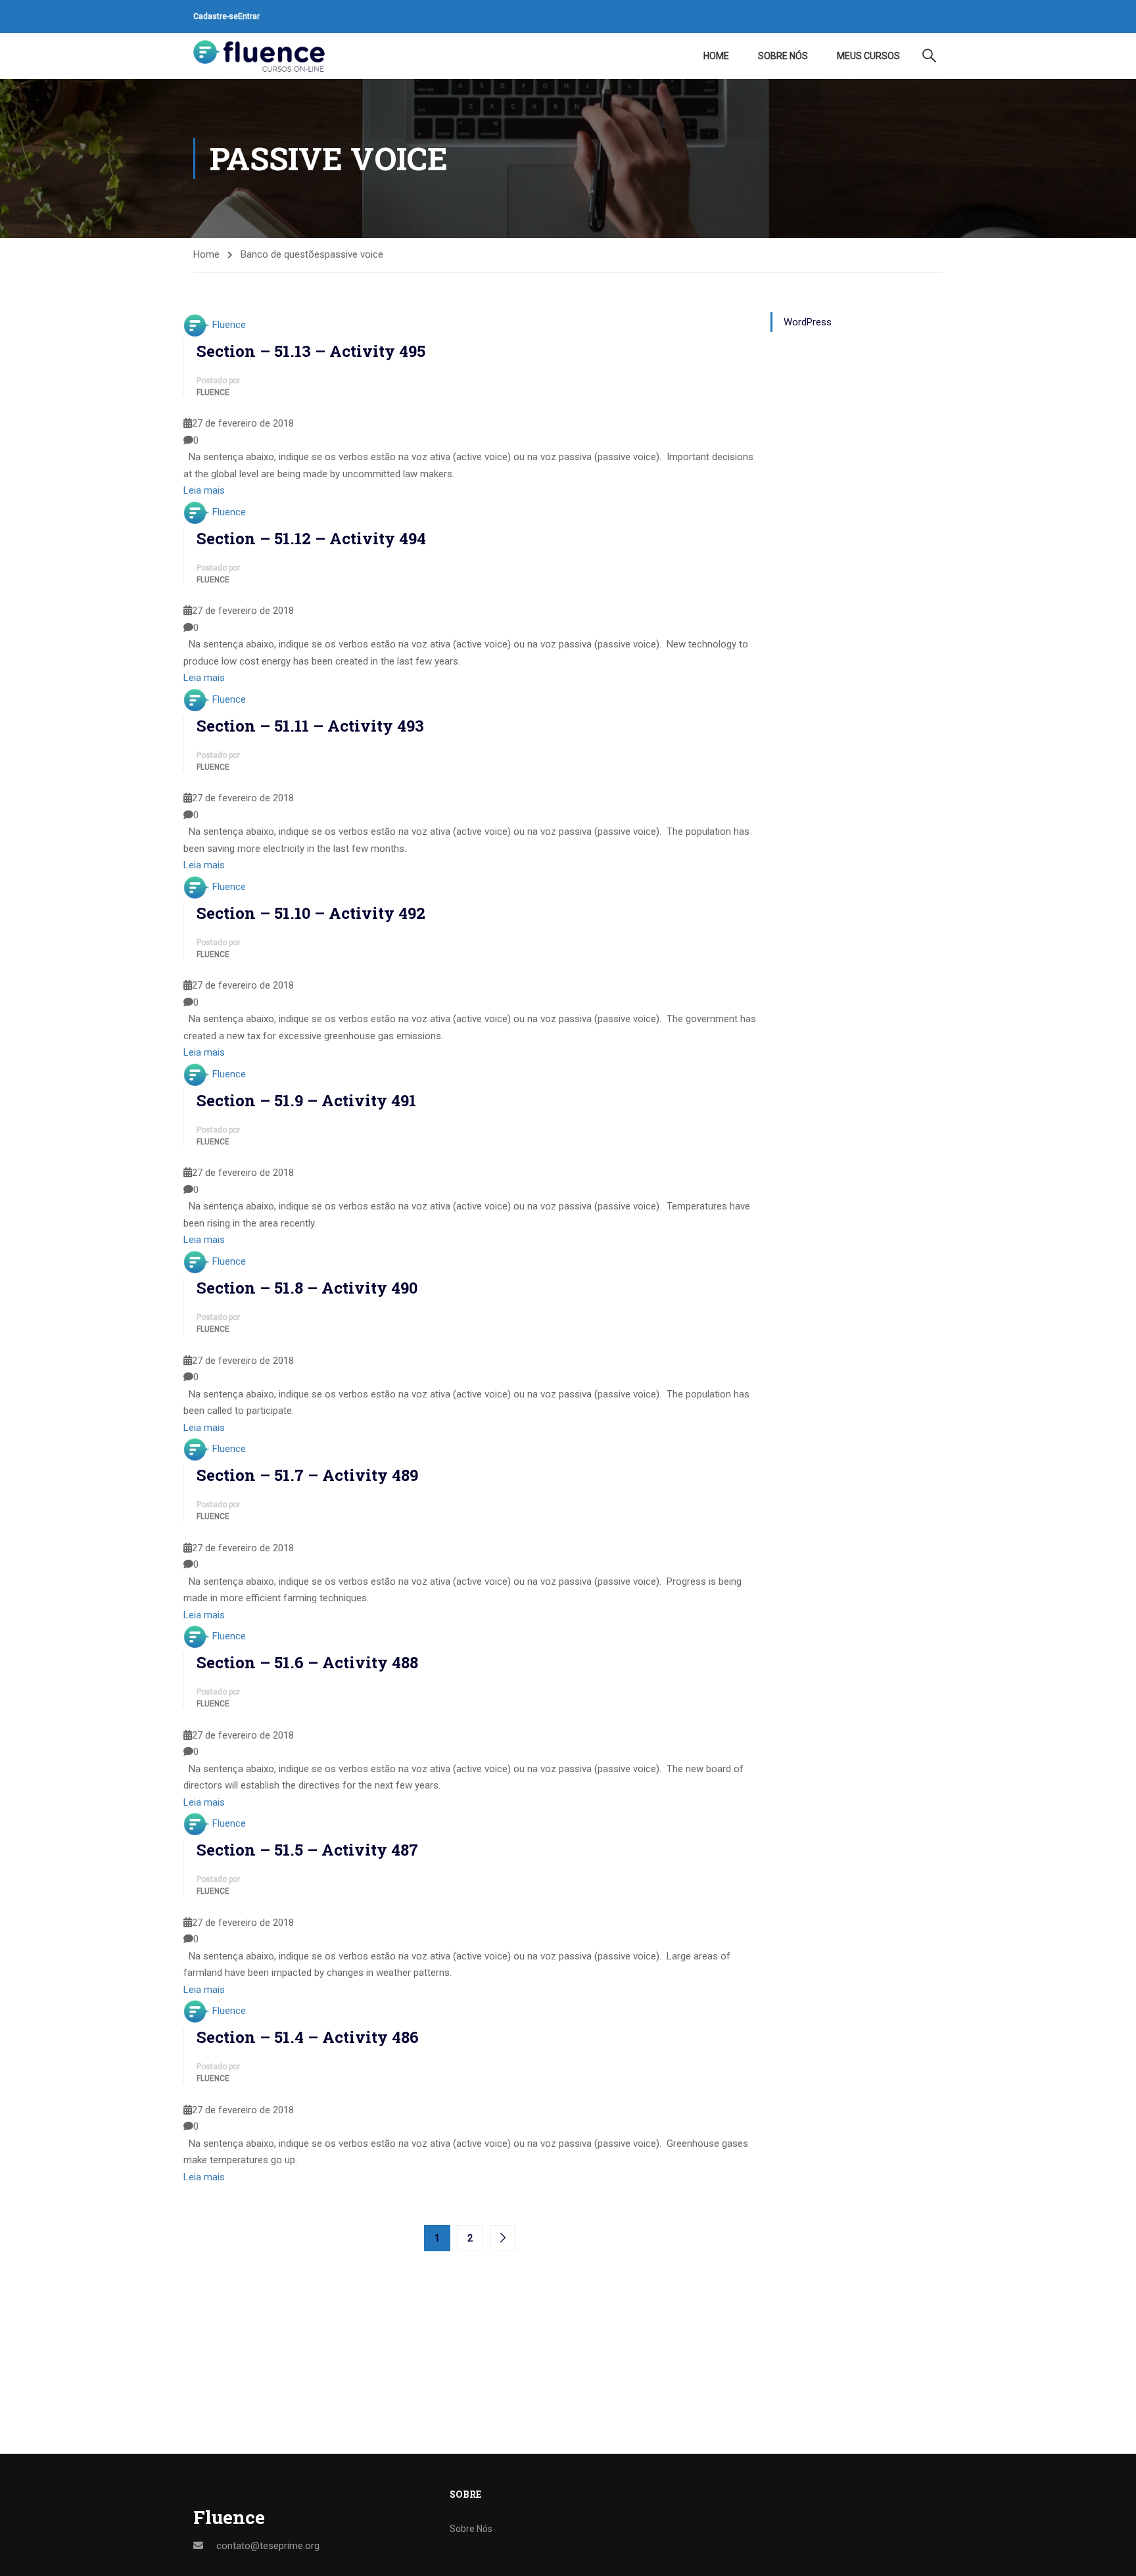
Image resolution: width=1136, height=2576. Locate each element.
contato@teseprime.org (268, 2546)
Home (716, 56)
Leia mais (204, 490)
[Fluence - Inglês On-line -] (259, 56)
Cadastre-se (216, 16)
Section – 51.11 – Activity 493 (310, 726)
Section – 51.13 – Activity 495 (311, 351)
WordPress (808, 322)
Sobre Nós (783, 56)
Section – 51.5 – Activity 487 (307, 1850)
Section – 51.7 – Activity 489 (307, 1475)
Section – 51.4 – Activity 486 (308, 2037)
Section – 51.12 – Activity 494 (311, 538)
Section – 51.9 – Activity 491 (306, 1100)
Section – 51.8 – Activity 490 (307, 1288)
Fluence (229, 325)
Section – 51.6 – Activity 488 (307, 1662)
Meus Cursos (868, 56)
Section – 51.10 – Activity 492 (311, 913)
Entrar (249, 16)
